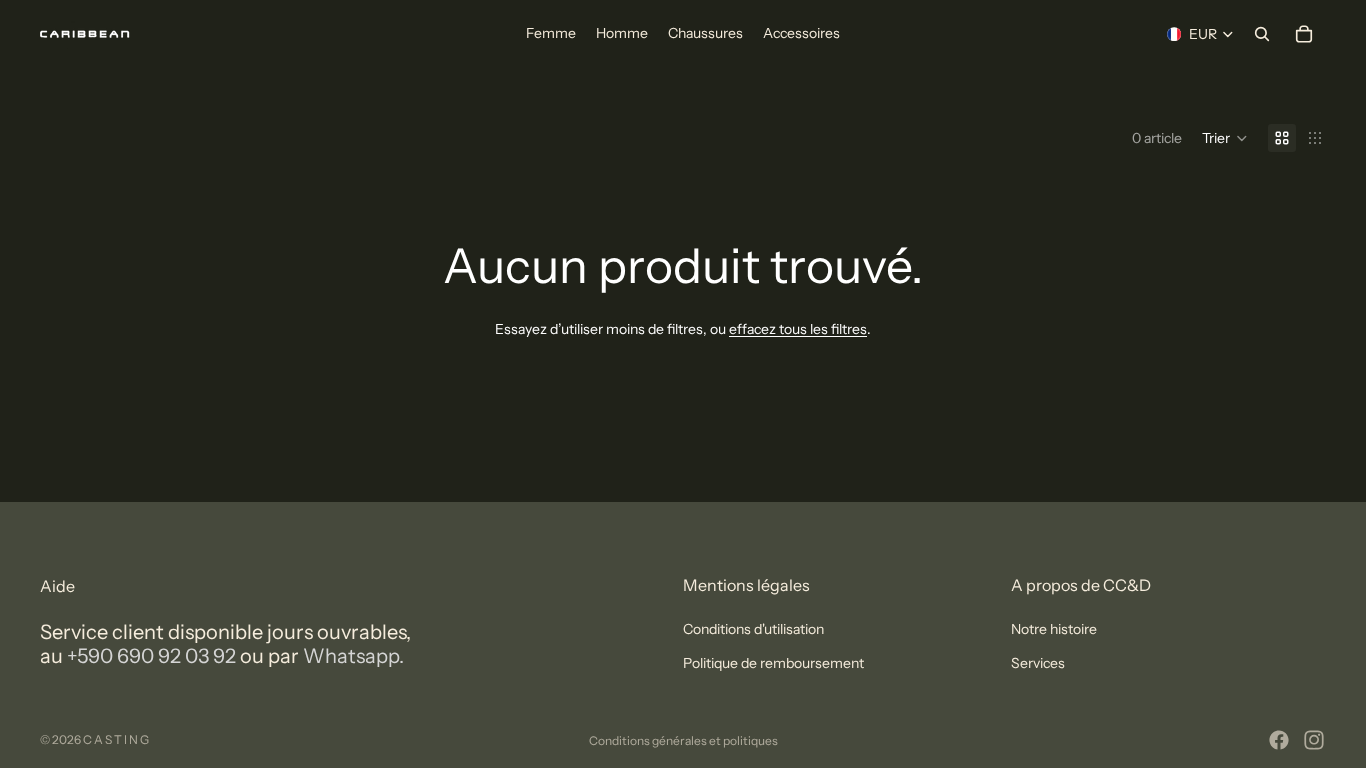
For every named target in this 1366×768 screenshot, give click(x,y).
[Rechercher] (1262, 34)
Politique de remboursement (773, 664)
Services (1038, 664)
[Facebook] (1279, 740)
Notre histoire (1054, 629)
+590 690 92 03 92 (151, 656)
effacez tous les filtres (798, 329)
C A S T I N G (116, 739)
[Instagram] (1314, 740)
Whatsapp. (353, 656)
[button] (1225, 138)
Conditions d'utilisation (753, 629)
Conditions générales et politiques (683, 740)
